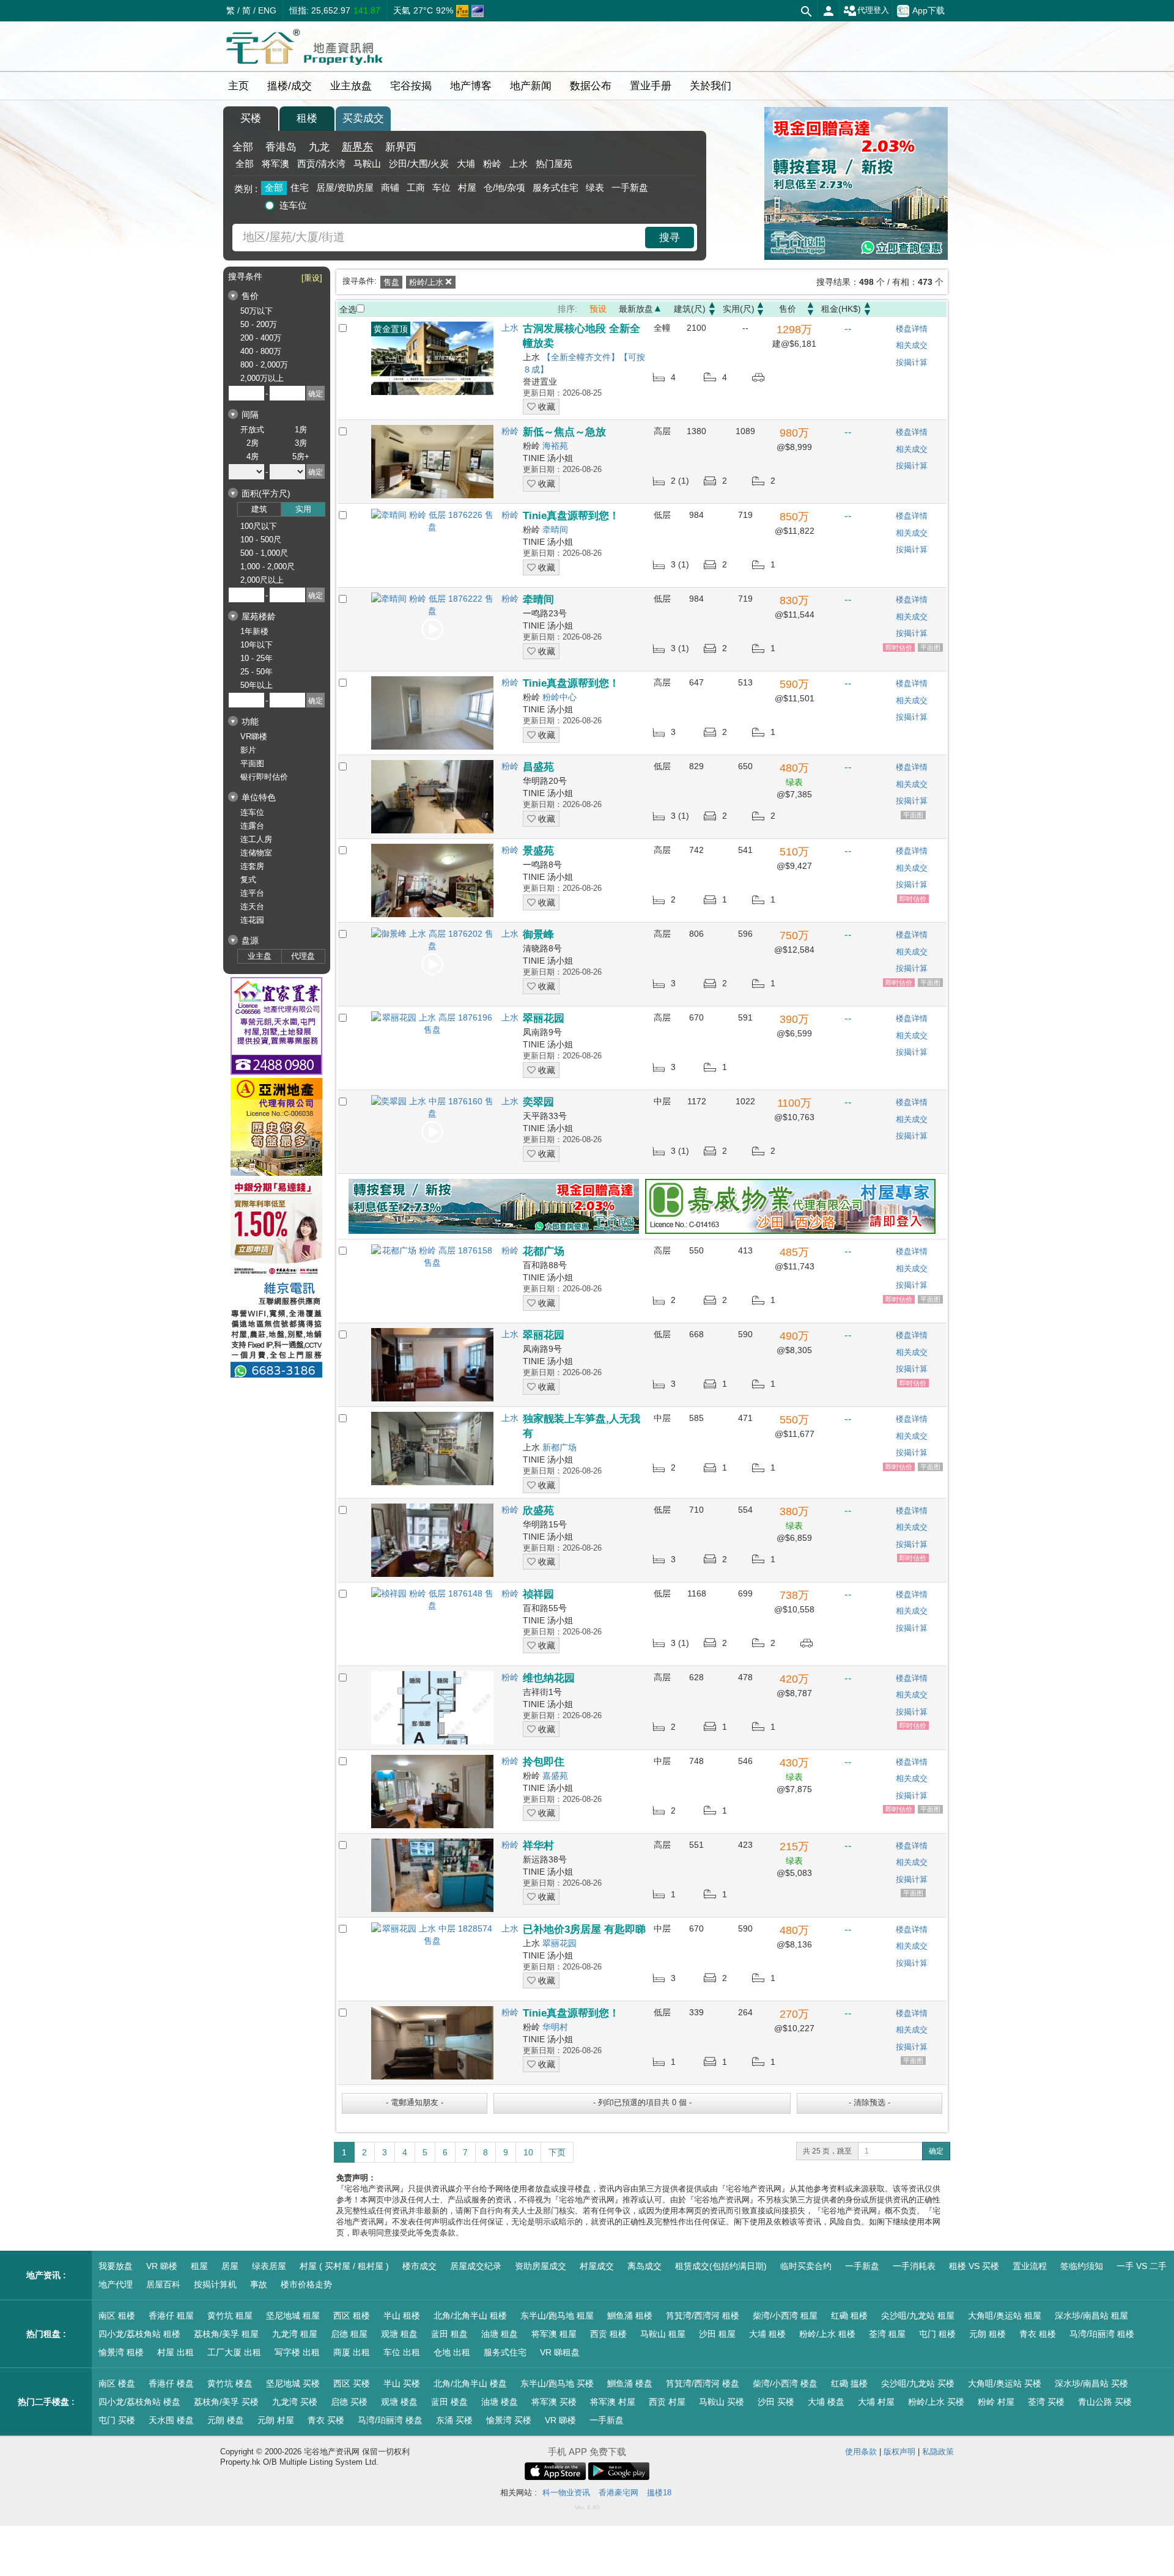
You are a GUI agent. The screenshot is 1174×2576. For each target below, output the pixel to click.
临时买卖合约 (806, 2266)
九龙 (319, 147)
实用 (303, 509)
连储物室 (256, 853)
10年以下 (257, 645)
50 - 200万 (259, 324)
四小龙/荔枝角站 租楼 (139, 2334)
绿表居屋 (269, 2266)
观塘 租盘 (399, 2334)
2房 (253, 443)
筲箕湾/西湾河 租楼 (703, 2316)
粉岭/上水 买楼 (936, 2402)
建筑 (259, 509)
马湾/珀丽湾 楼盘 (390, 2420)
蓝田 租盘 (449, 2334)
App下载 (928, 10)
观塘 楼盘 (399, 2402)
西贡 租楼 (608, 2334)
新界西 (401, 147)
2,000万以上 (262, 378)
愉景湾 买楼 (509, 2420)
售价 (788, 309)
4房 (253, 456)
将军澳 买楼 (554, 2402)
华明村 (555, 2027)
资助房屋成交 (541, 2266)
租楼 (307, 118)
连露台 (252, 826)
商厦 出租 (352, 2352)
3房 (301, 443)
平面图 (252, 763)
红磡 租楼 (849, 2316)
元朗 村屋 (276, 2420)
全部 (243, 147)
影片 (248, 750)
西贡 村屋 (667, 2402)
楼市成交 (419, 2266)
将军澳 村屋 (613, 2402)
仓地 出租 (452, 2352)
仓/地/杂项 (504, 187)
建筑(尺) (690, 309)
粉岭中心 (559, 697)
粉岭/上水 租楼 (827, 2334)
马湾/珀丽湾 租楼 (1102, 2334)
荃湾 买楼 (1046, 2402)
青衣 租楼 (1038, 2334)
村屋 (467, 187)
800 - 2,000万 (264, 365)
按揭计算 (912, 362)
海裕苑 (555, 446)
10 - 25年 (257, 658)
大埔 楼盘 (826, 2402)
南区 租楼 (117, 2316)
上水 (519, 164)
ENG (267, 10)
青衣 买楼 (326, 2420)
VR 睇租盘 (560, 2352)
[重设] (312, 278)
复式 (248, 880)
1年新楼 (254, 631)
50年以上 (257, 685)
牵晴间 (555, 530)
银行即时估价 (264, 777)
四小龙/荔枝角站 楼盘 (139, 2402)
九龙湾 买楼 (295, 2402)
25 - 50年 (257, 672)
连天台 (252, 906)
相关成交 (912, 345)
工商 (416, 187)
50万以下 (257, 311)
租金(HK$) (841, 309)
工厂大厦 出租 (234, 2352)
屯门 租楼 (937, 2334)
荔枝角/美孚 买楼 (226, 2402)
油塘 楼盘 (500, 2402)
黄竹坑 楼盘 (230, 2383)
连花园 (252, 920)
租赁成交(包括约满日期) (721, 2266)
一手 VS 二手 (1142, 2266)
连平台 (252, 893)
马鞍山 (367, 164)
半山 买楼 (402, 2383)
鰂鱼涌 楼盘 (630, 2383)
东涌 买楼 (454, 2420)
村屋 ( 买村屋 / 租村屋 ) (344, 2266)
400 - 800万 (261, 351)
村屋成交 (597, 2266)
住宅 (300, 187)
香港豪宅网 (618, 2493)
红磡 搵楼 (849, 2383)
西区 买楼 (352, 2383)
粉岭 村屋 (996, 2402)
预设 (598, 309)
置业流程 (1030, 2266)
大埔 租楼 (767, 2334)
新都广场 (559, 1447)
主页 (238, 86)
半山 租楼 (402, 2316)
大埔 (466, 164)
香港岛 (281, 147)
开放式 (252, 430)
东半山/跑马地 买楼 (557, 2383)
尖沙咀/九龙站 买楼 (918, 2383)
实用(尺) (739, 309)
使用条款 (861, 2452)
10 (528, 2152)
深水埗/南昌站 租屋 (1091, 2316)
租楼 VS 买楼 (974, 2266)
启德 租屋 (349, 2334)
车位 (441, 187)
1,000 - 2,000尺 (268, 566)
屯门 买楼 (117, 2420)
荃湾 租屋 (887, 2334)
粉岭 (492, 164)
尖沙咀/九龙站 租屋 (918, 2316)
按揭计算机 (215, 2284)
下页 (557, 2152)
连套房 (252, 866)
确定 (936, 2151)
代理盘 (303, 956)
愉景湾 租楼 (121, 2352)
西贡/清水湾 (321, 164)
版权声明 (899, 2452)
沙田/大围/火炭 (419, 164)
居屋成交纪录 (476, 2266)
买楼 (251, 118)
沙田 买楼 (776, 2402)
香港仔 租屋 (171, 2316)
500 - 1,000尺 (264, 553)
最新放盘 (636, 309)
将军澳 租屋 (554, 2334)
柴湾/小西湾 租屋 (785, 2316)
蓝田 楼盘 (449, 2402)
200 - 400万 (261, 338)
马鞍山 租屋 (663, 2334)
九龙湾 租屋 (295, 2334)
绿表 (595, 187)
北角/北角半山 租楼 (470, 2316)
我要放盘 (116, 2266)
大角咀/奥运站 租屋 (1005, 2316)
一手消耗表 (914, 2266)
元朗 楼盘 (226, 2420)
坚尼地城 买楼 (293, 2383)
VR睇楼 (254, 736)
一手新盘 (630, 187)
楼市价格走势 (306, 2284)
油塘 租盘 (500, 2334)
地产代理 (116, 2284)
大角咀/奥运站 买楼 (1005, 2383)
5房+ (301, 456)
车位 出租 (402, 2352)
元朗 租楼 (988, 2334)
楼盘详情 (912, 329)
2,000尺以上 (262, 580)
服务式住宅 (556, 187)
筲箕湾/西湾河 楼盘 (703, 2383)
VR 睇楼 (162, 2266)
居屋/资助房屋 (345, 187)
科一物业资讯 (566, 2493)
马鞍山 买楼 (722, 2402)
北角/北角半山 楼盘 (470, 2383)
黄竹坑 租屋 (230, 2316)
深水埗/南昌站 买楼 (1091, 2383)
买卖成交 (363, 118)
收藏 (545, 407)
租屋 (199, 2266)
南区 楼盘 (117, 2383)
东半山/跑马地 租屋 (557, 2316)
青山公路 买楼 (1105, 2402)
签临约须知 (1082, 2266)
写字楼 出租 (297, 2352)
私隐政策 (938, 2452)
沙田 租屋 (717, 2334)
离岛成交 (644, 2266)
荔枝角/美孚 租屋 (226, 2334)
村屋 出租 (175, 2352)
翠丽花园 (559, 1943)
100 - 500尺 (261, 540)
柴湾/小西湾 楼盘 (785, 2383)
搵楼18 (659, 2493)
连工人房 (256, 839)
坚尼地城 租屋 (293, 2316)
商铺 (390, 187)
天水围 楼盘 (171, 2420)
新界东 (357, 147)
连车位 (293, 205)
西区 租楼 (352, 2316)
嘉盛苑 (555, 1776)
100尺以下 (259, 526)
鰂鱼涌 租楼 (630, 2316)
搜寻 (670, 238)
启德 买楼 (349, 2402)
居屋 (230, 2266)
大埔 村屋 (876, 2402)
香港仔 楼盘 (171, 2383)
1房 (301, 430)
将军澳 (275, 164)
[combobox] (440, 238)
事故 (259, 2284)
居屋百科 (163, 2284)
